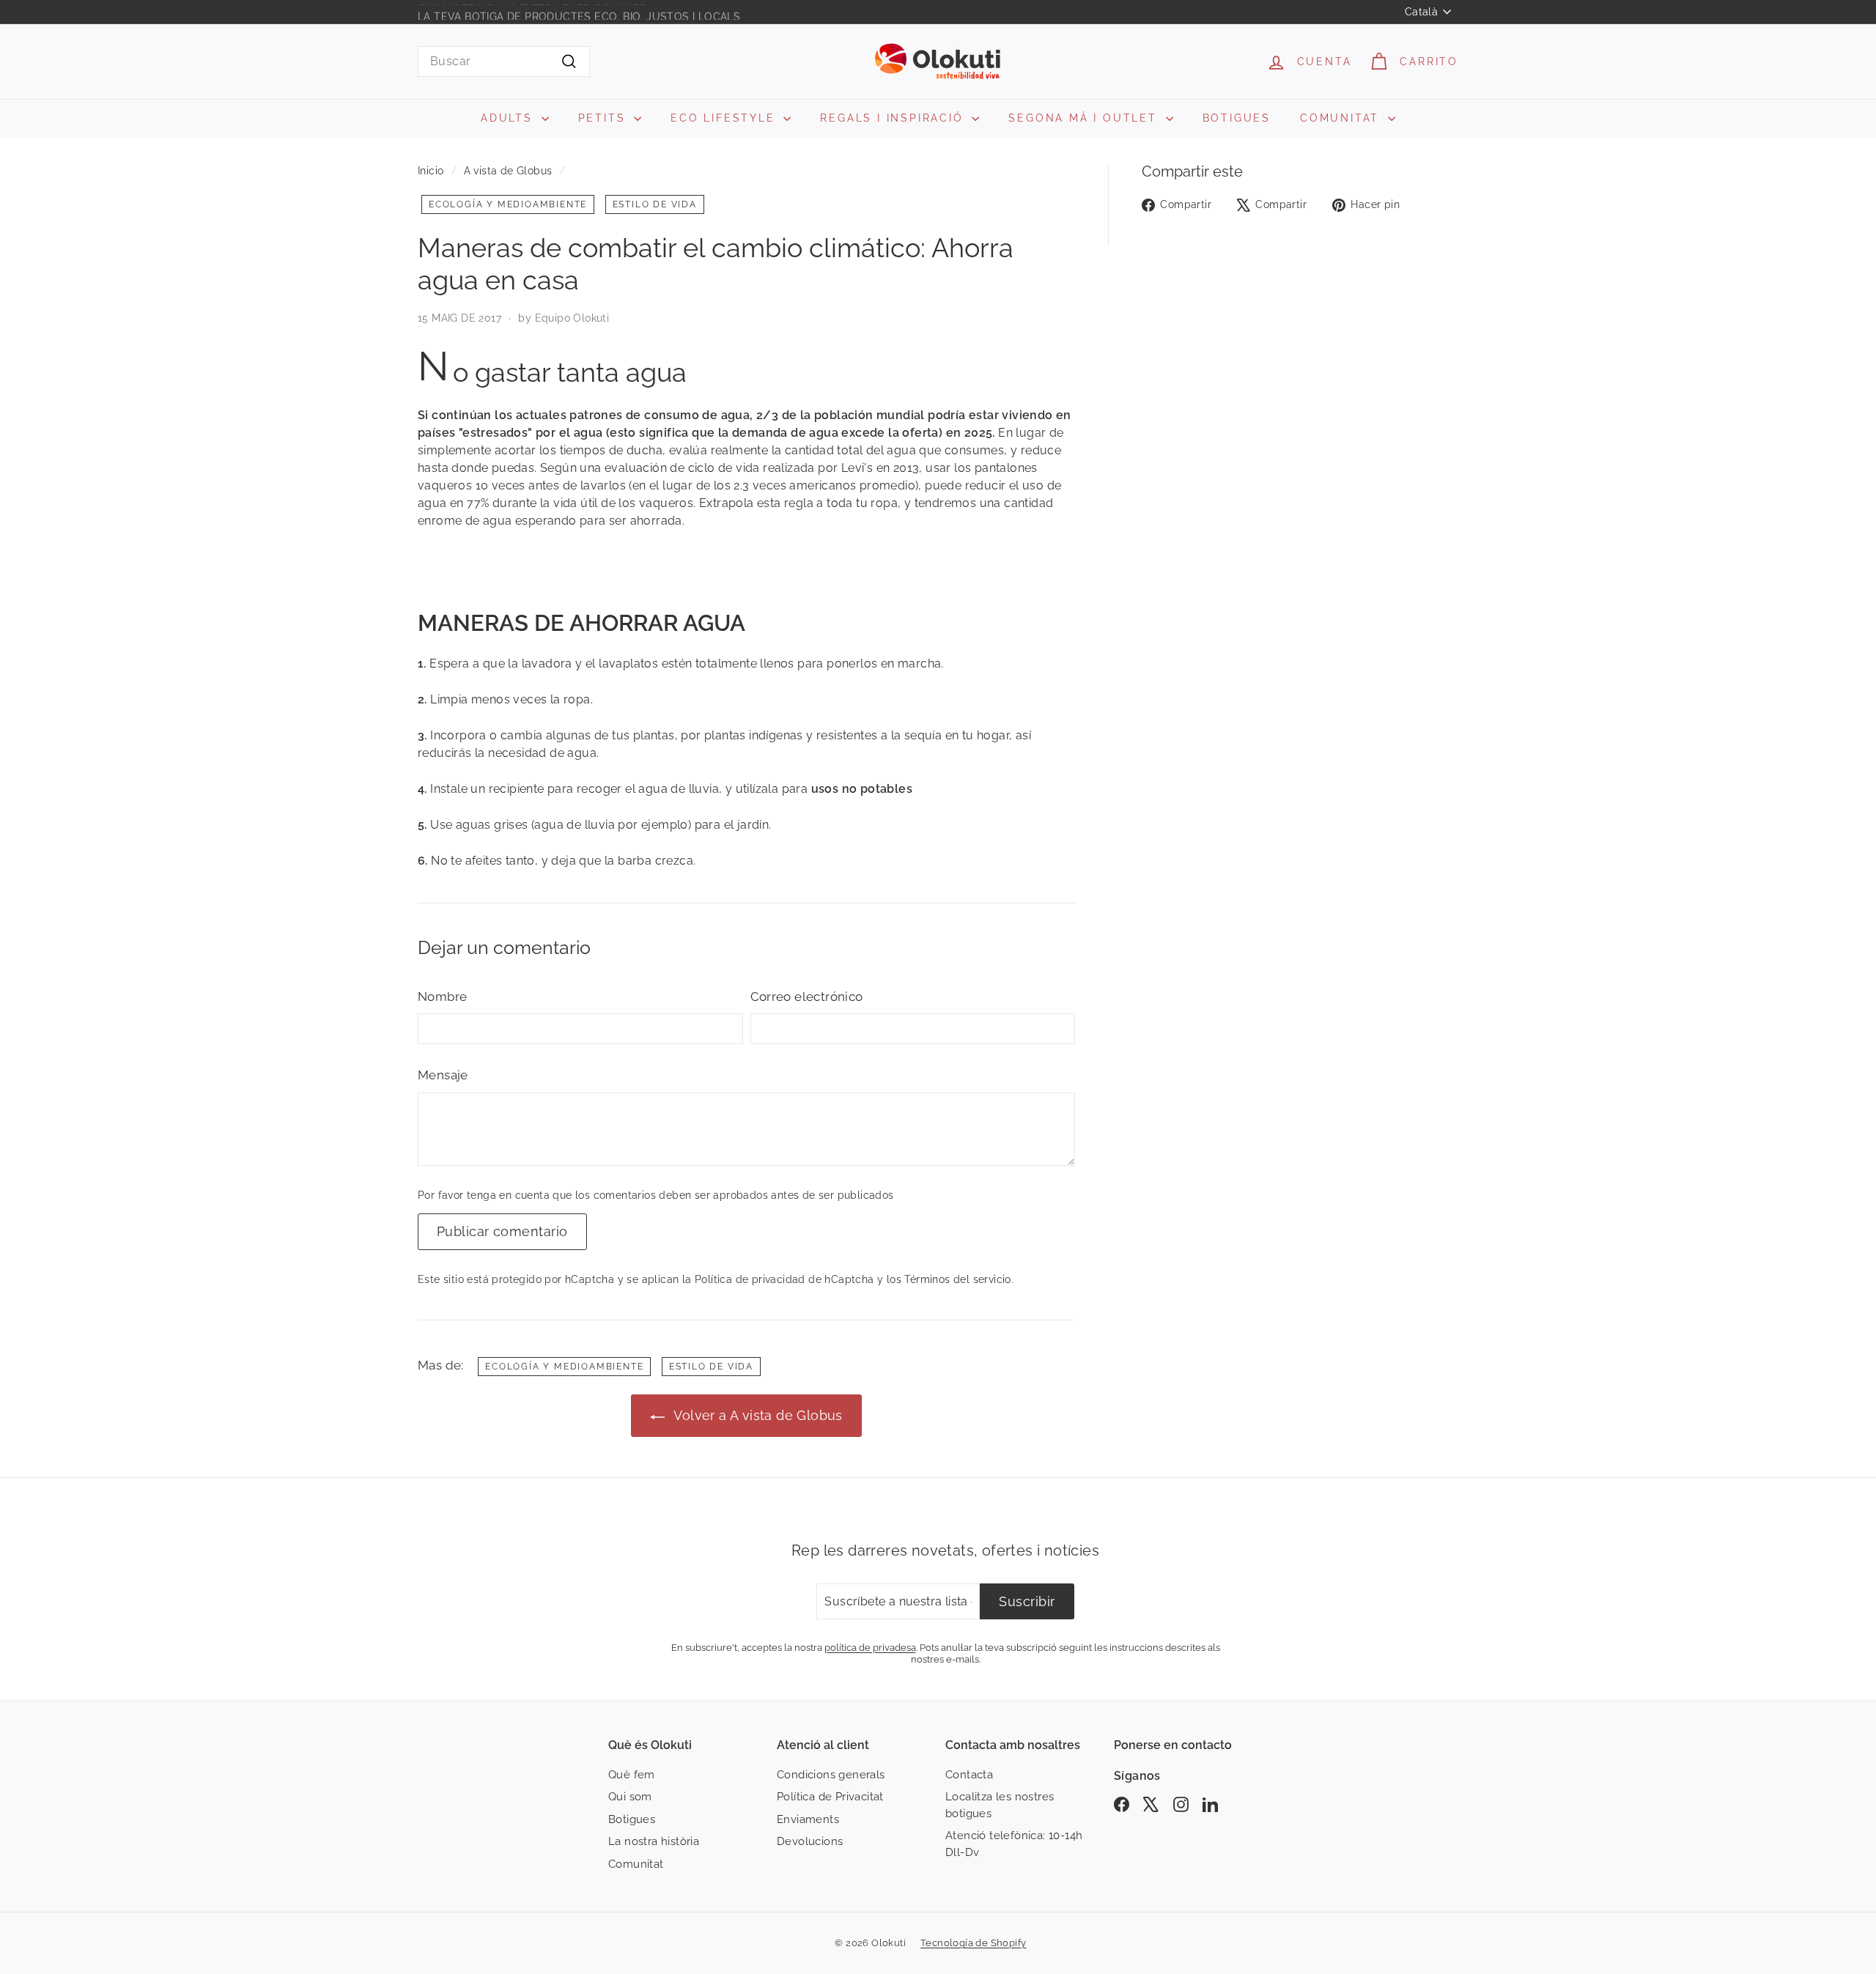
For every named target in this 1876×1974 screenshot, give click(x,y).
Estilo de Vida (655, 204)
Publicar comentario (502, 1231)
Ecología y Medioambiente (508, 204)
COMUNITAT (1342, 118)
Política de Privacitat (830, 1797)
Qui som (630, 1797)
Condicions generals (831, 1775)
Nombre (442, 997)
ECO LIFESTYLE (725, 118)
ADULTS (509, 118)
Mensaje (443, 1075)
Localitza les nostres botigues (1000, 1805)
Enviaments (808, 1819)
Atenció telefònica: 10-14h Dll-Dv (1014, 1844)
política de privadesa (870, 1647)
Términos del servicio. (959, 1279)
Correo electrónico (807, 997)
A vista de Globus (508, 171)
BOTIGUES (1237, 118)
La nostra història (654, 1841)
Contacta (969, 1775)
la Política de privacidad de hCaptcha (780, 1279)
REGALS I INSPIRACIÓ (894, 118)
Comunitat (636, 1864)
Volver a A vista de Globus (757, 1415)
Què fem (632, 1775)
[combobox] (504, 62)
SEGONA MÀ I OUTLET (1085, 118)
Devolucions (810, 1841)
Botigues (632, 1819)
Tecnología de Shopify (973, 1943)
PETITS (605, 118)
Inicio (431, 171)
